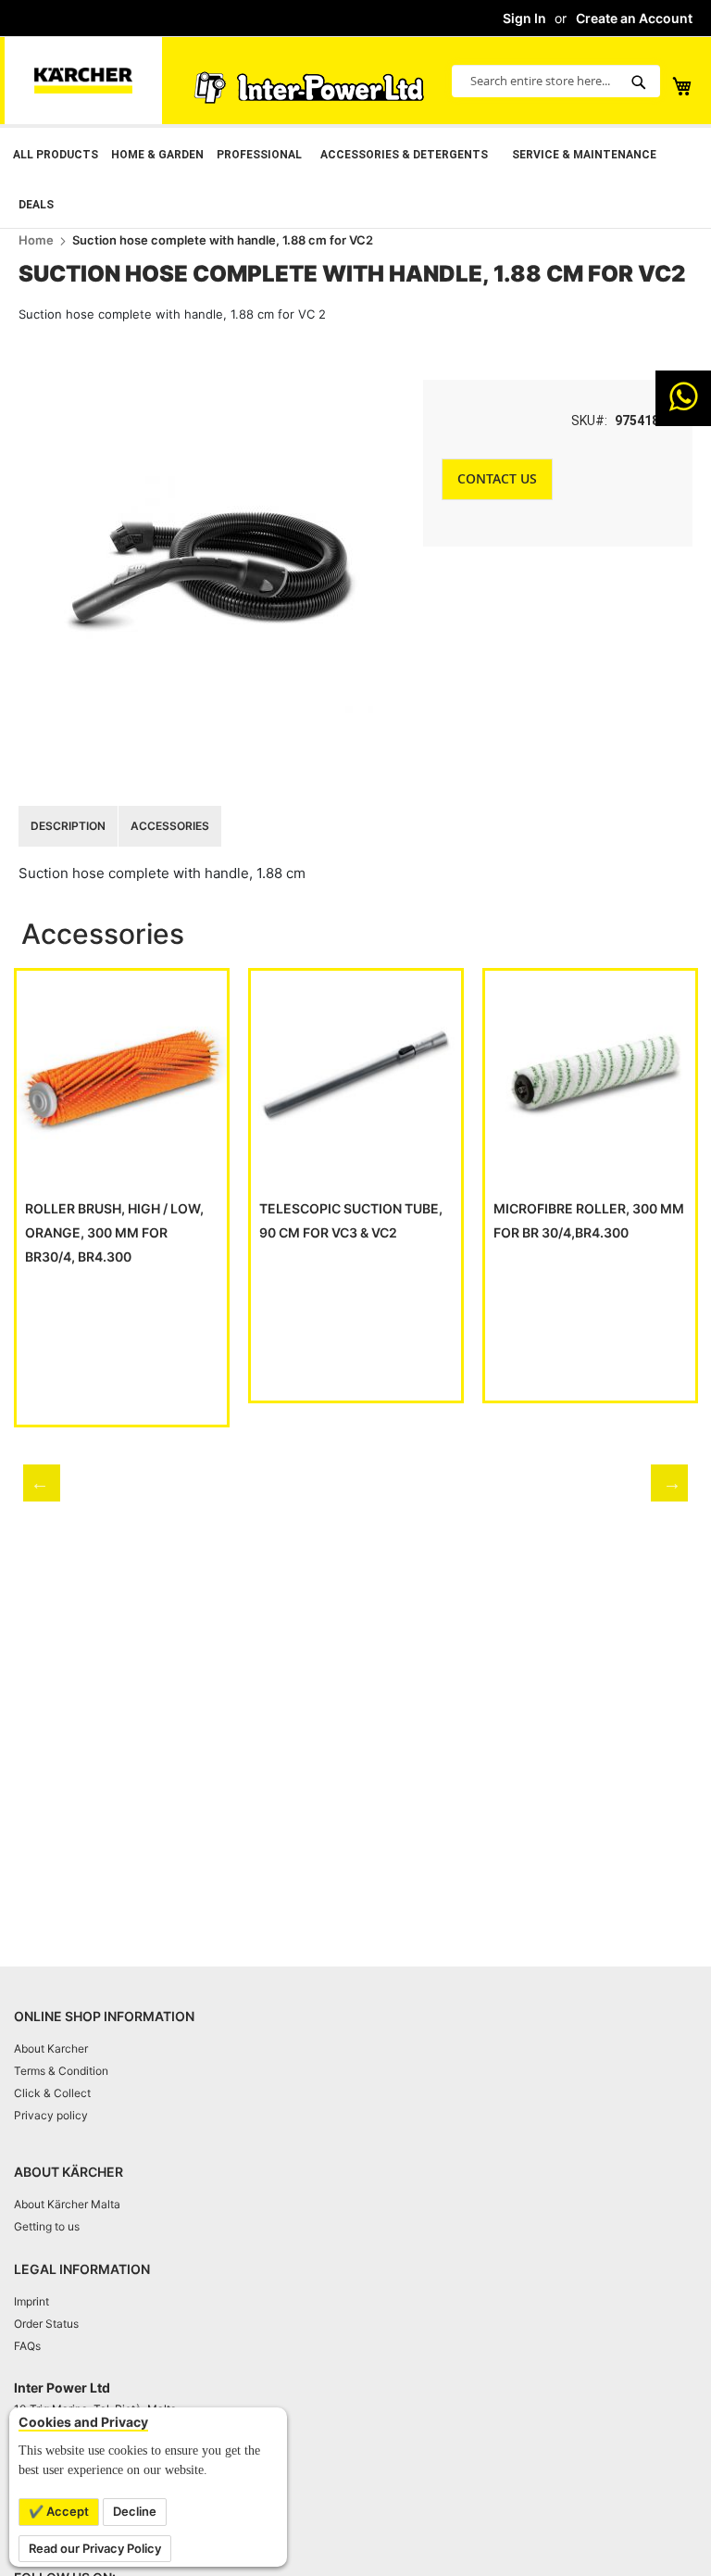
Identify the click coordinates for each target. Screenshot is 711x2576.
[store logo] (83, 81)
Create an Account (634, 18)
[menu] (355, 178)
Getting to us (47, 2226)
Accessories (170, 826)
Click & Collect (52, 2093)
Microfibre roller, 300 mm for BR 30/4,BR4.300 (589, 1220)
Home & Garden (157, 155)
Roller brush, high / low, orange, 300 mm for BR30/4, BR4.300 (114, 1232)
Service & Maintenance (584, 155)
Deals (36, 205)
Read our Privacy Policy (95, 2548)
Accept (66, 2511)
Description (68, 826)
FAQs (27, 2346)
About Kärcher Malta (67, 2204)
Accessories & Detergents (404, 155)
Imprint (31, 2301)
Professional (259, 155)
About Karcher (51, 2048)
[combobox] (556, 81)
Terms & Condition (61, 2071)
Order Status (46, 2324)
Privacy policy (51, 2115)
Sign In (524, 18)
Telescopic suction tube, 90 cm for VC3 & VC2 (351, 1220)
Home (36, 240)
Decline (135, 2511)
